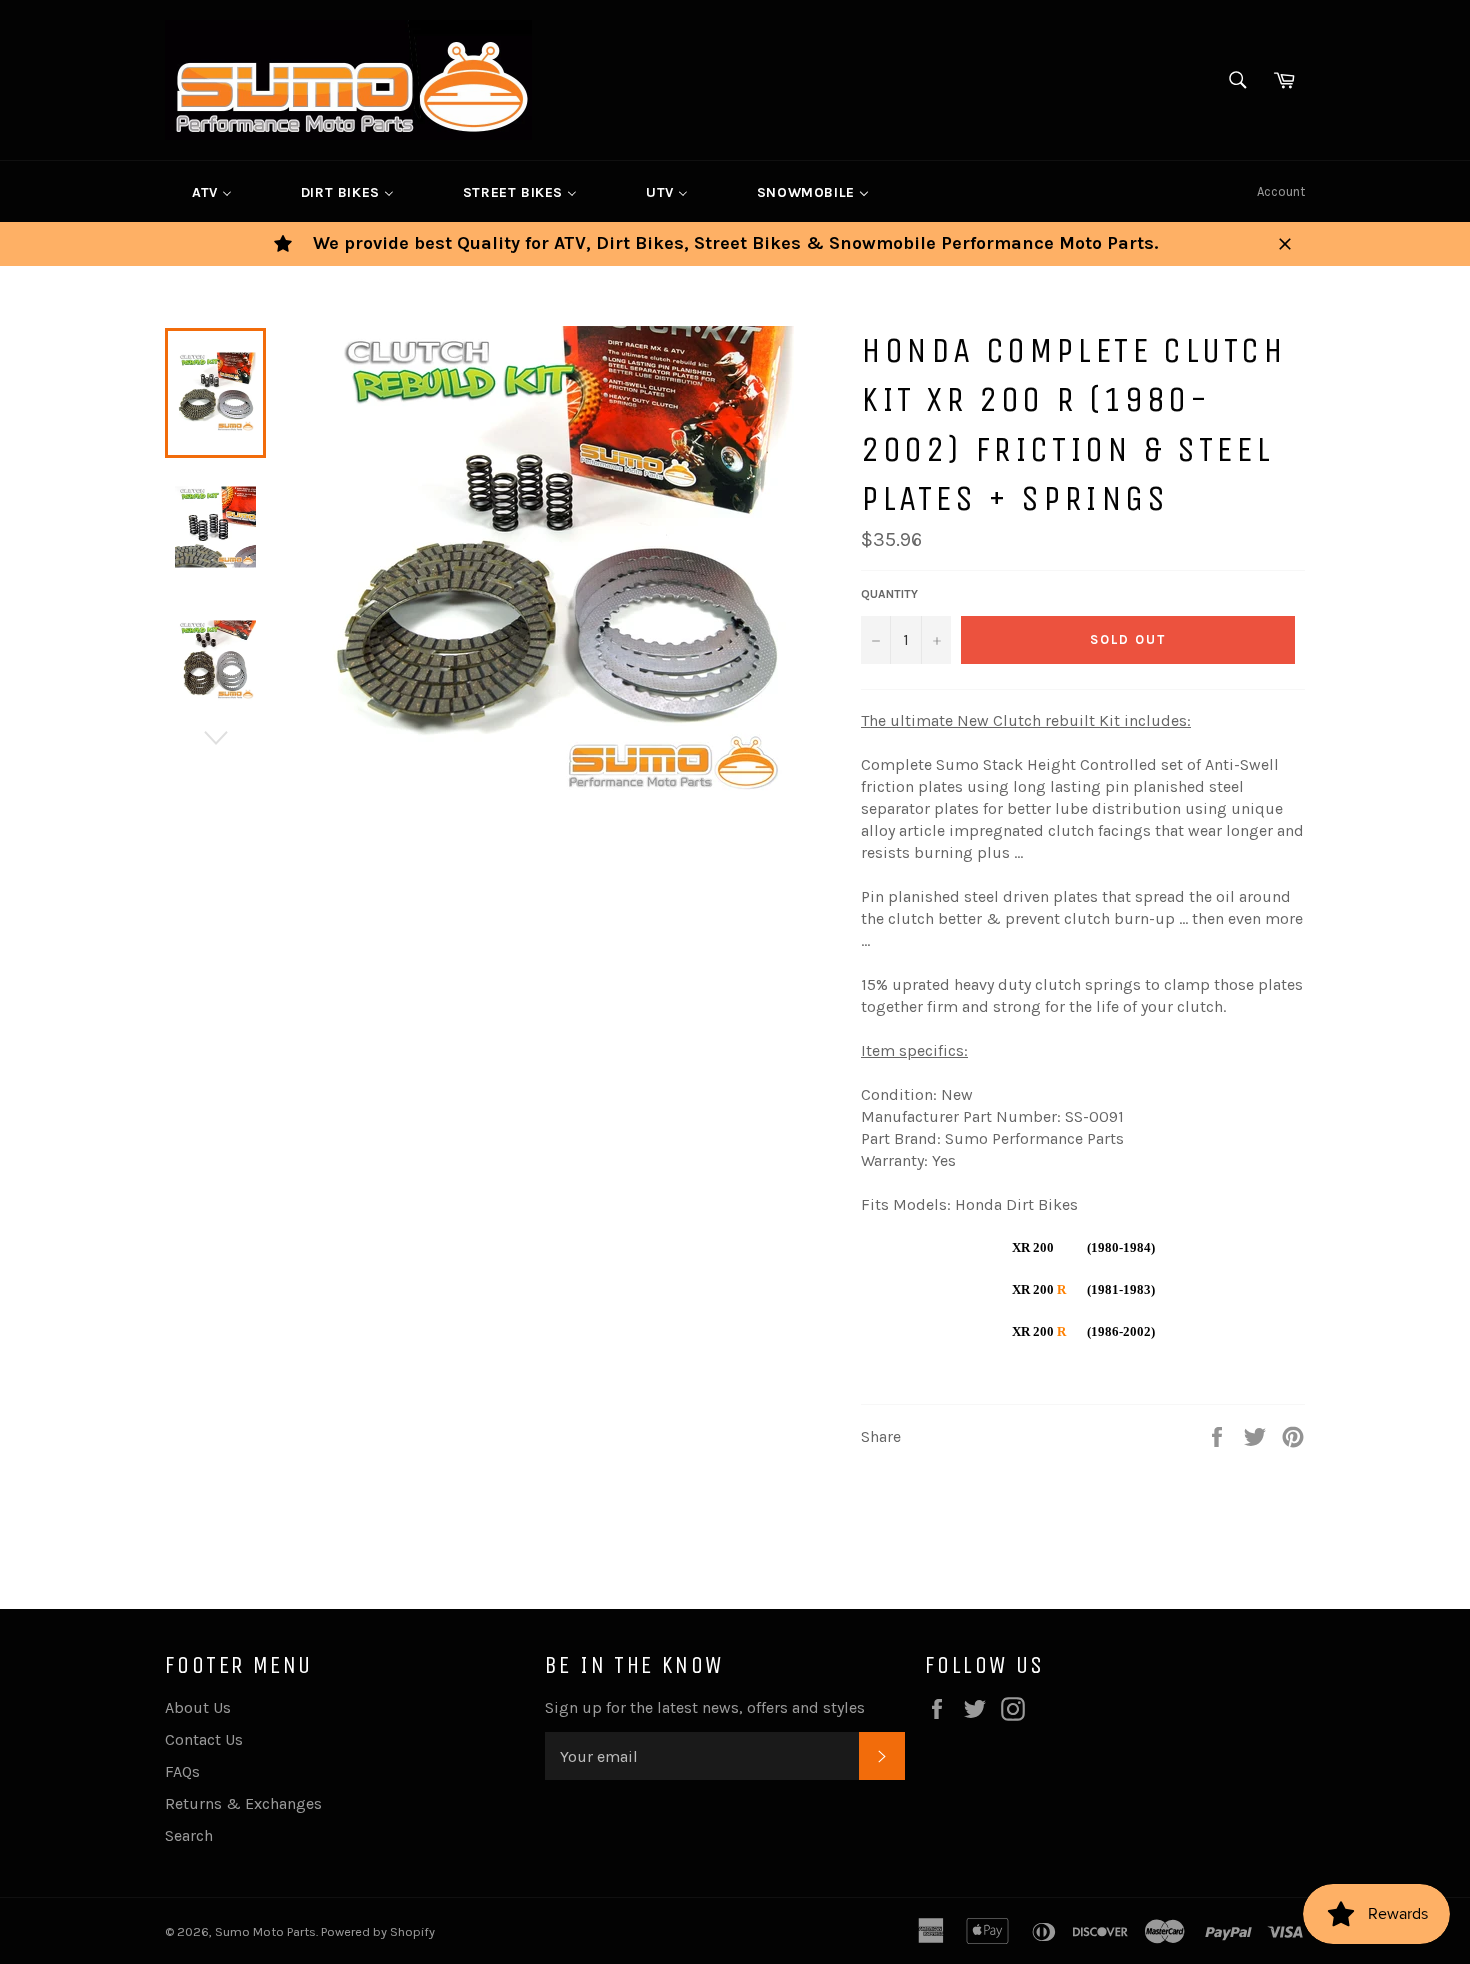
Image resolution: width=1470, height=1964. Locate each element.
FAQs (182, 1771)
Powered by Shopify (378, 1931)
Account (1281, 191)
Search (189, 1835)
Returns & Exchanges (243, 1803)
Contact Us (204, 1739)
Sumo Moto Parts (265, 1931)
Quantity (889, 594)
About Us (198, 1707)
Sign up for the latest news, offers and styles (705, 1707)
